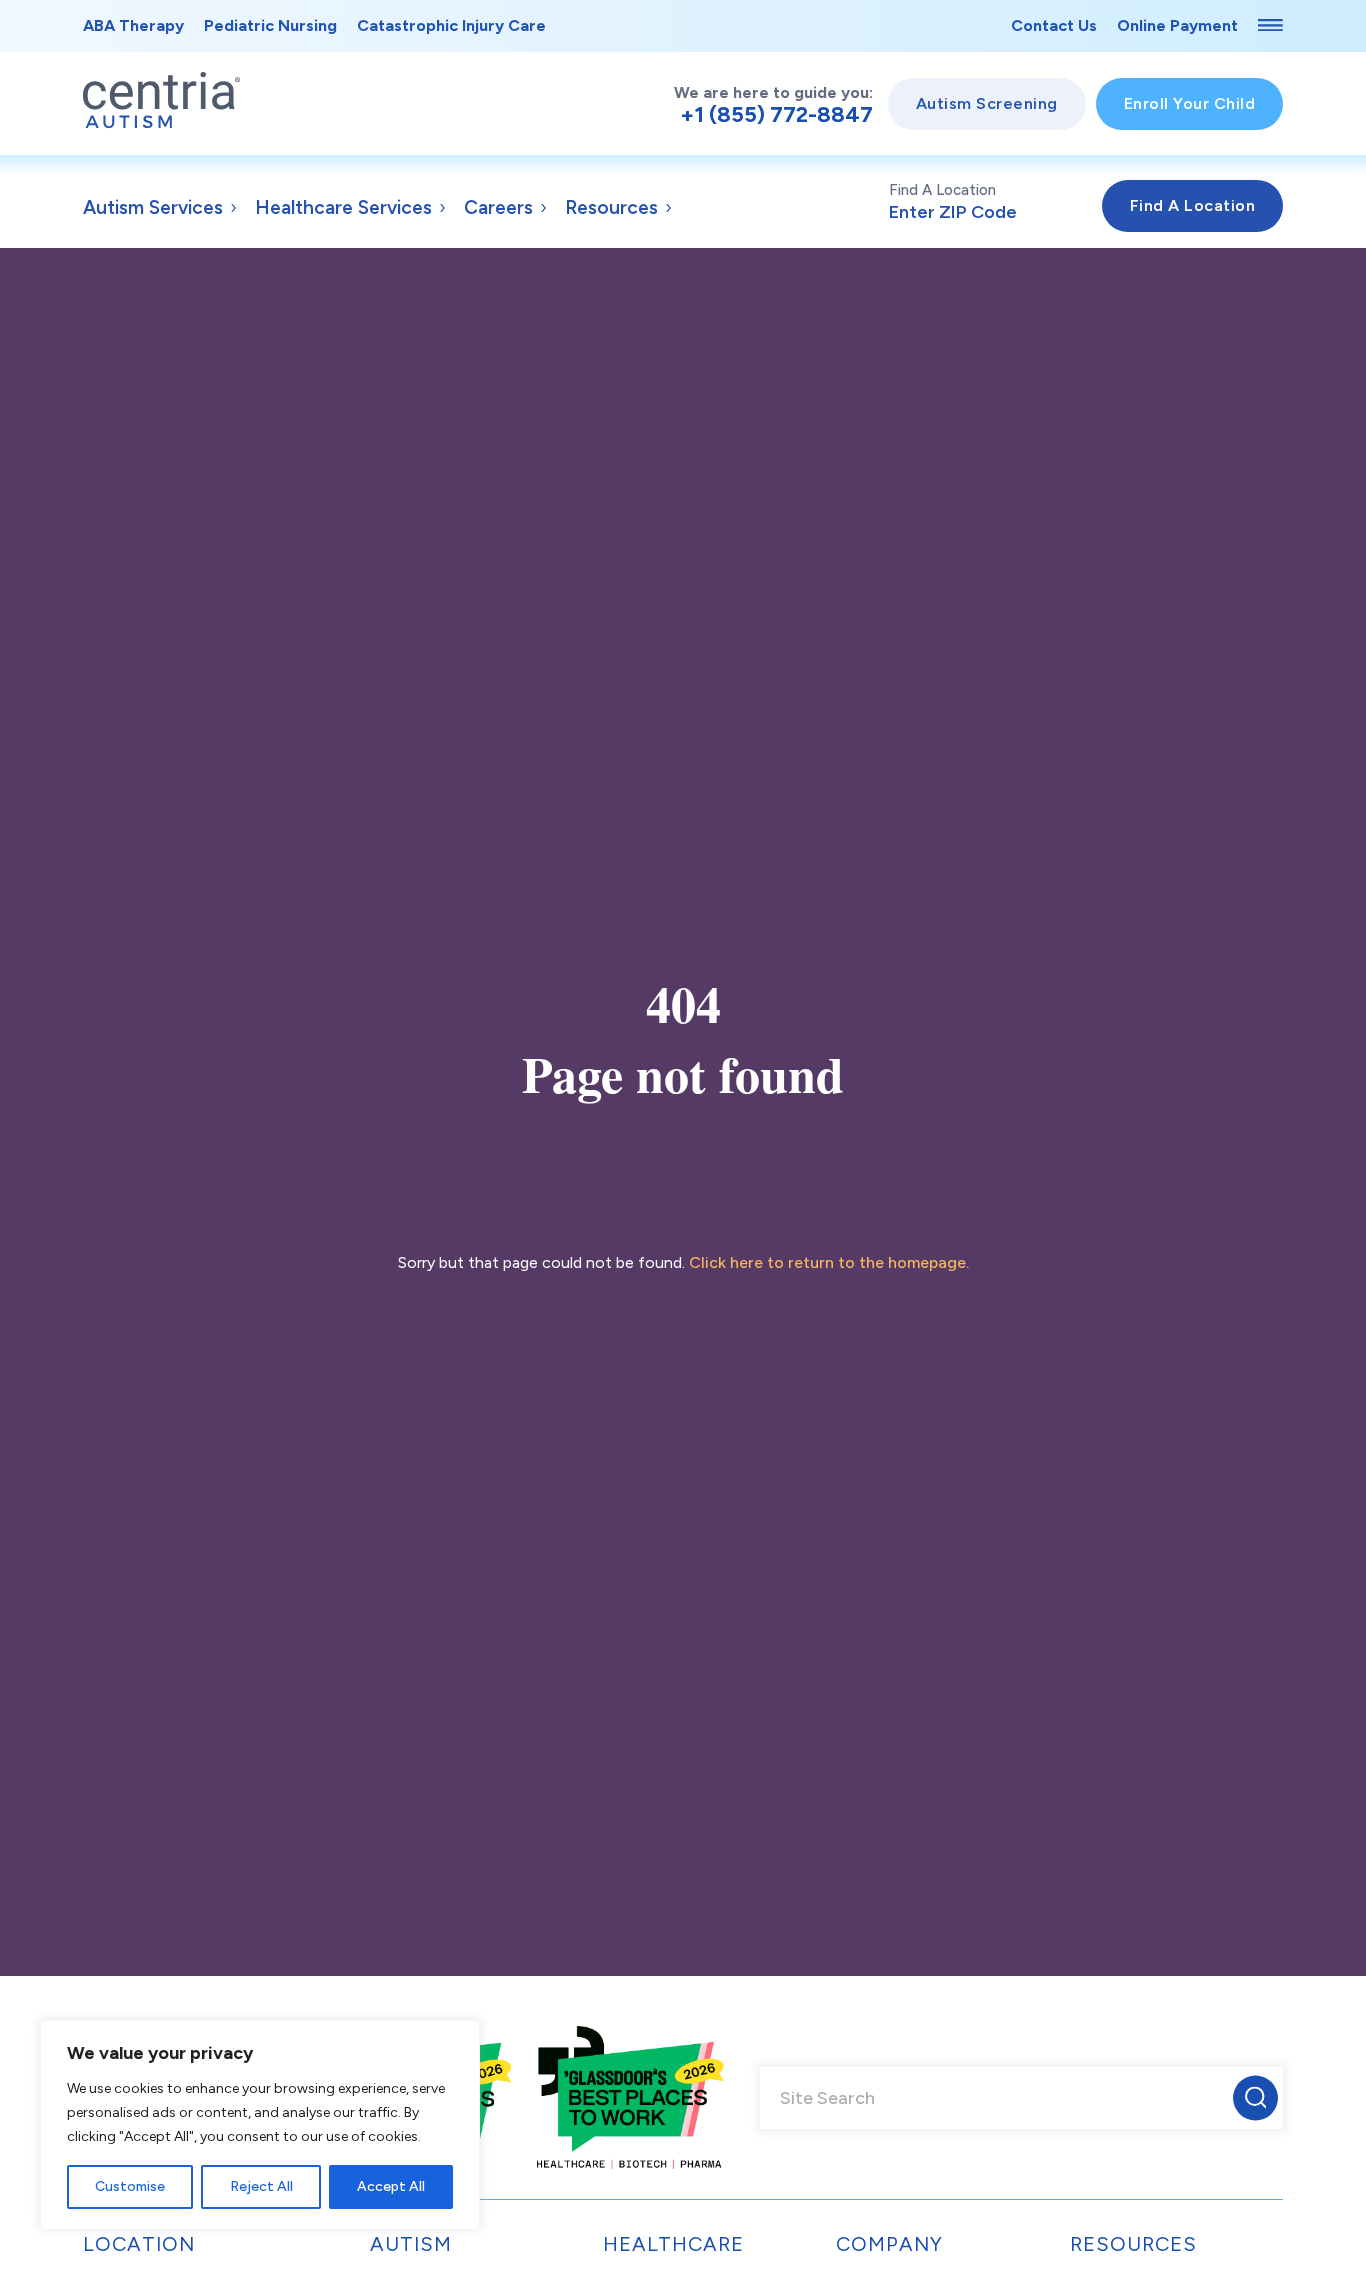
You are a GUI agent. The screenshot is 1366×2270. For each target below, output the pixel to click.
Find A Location (942, 190)
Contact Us (1054, 25)
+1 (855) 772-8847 (776, 115)
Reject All (261, 2186)
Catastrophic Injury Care (451, 25)
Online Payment (1177, 25)
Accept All (391, 2186)
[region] (260, 2125)
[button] (1255, 2097)
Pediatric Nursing (270, 25)
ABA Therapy (133, 25)
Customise (130, 2186)
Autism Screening (987, 103)
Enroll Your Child (1190, 103)
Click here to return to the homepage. (829, 1262)
